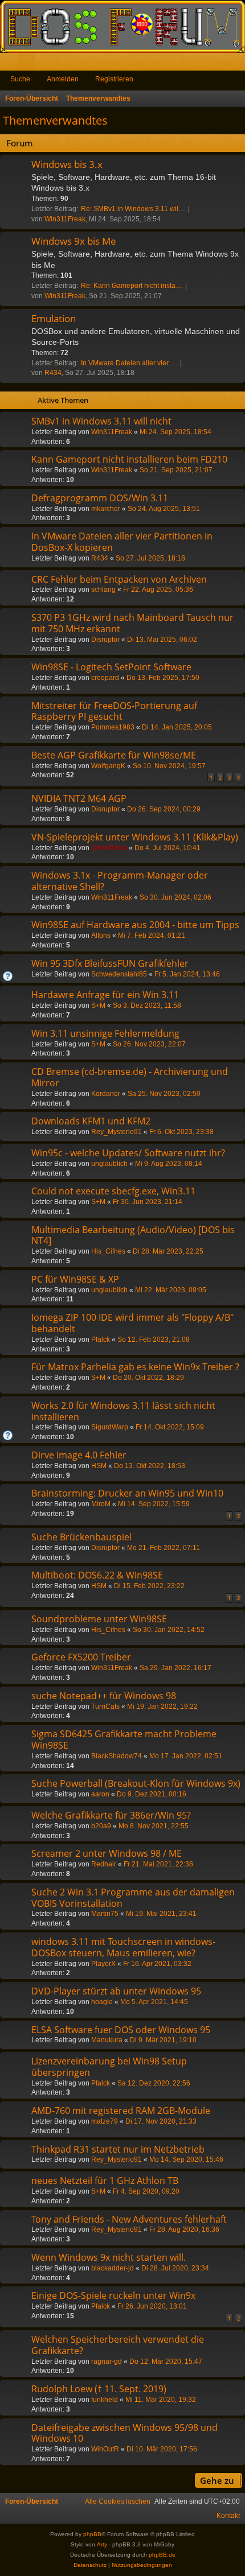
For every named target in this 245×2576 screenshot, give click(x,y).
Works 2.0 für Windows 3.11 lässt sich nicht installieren (123, 1411)
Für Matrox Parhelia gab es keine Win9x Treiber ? (135, 1367)
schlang (103, 590)
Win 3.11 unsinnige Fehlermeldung (105, 1033)
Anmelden (63, 79)
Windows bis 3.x (67, 164)
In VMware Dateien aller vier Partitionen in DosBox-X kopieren (122, 542)
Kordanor (106, 1094)
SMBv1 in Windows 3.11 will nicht (101, 421)
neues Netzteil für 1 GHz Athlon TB (105, 2181)
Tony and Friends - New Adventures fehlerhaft (129, 2219)
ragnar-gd (107, 2361)
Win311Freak (65, 219)
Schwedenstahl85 (119, 974)
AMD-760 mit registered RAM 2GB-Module (121, 2111)
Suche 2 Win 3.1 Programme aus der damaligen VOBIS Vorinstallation (133, 1898)
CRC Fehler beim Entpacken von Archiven (119, 579)
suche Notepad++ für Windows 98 (104, 1696)
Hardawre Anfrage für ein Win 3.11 (105, 995)
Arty (102, 2544)
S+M (98, 1005)
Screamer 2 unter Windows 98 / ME (107, 1853)
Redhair (104, 1864)
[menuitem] (118, 2501)
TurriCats (105, 1707)
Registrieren (114, 79)
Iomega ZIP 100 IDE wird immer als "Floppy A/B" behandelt (132, 1323)
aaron (100, 1794)
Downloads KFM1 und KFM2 (91, 1121)
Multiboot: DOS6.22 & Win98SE (97, 1575)
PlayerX (103, 1964)
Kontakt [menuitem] (228, 2516)
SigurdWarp (110, 1427)
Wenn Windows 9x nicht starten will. (109, 2257)
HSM (99, 1466)
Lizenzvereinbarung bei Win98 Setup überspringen (109, 2067)
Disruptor (105, 640)
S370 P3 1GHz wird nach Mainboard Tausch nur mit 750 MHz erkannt (132, 623)
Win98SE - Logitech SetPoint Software (111, 667)
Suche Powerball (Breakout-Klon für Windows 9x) (136, 1783)
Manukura (107, 2040)
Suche (20, 79)
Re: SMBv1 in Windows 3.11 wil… (133, 209)
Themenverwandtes (55, 120)
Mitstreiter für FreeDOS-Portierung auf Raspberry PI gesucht (114, 711)
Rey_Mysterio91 (117, 1132)
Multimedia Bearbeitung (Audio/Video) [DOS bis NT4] (133, 1235)
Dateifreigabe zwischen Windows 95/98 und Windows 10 (124, 2433)
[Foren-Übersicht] (122, 26)
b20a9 (101, 1826)
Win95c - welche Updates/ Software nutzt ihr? (128, 1153)
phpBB (92, 2534)
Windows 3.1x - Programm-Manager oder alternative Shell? (120, 881)
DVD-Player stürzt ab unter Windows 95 (116, 1991)
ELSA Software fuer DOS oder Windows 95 (121, 2030)
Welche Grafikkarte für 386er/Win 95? (111, 1815)
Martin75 (105, 1914)
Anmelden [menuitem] (221, 64)
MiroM (101, 1504)
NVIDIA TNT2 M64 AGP (79, 798)
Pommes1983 (113, 727)
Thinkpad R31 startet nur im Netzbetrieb (118, 2149)
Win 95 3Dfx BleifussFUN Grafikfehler (110, 963)
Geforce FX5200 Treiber (81, 1657)
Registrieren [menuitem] (239, 64)
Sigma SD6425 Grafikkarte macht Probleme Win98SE (124, 1740)
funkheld (105, 2400)
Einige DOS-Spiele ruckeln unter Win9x (113, 2295)
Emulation (54, 318)
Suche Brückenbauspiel (81, 1537)
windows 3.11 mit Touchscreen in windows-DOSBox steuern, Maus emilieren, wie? (123, 1947)
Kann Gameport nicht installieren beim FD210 (129, 459)
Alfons (101, 935)
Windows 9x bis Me (74, 241)
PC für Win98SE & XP (75, 1279)
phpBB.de (162, 2555)
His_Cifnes (108, 1251)
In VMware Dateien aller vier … (129, 363)
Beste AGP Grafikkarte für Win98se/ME (114, 755)
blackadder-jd (113, 2268)
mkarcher (106, 509)
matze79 (105, 2121)
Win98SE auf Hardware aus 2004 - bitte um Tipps (135, 925)
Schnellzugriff (11, 64)
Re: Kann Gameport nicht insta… (132, 286)
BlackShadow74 (117, 1756)
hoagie (102, 2002)
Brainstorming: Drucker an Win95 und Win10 (127, 1493)
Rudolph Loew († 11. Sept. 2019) (99, 2389)
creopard (105, 678)
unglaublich (109, 1164)
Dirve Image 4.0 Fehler (79, 1455)
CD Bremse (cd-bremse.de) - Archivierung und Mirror (130, 1077)
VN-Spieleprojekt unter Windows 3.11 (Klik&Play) (135, 837)
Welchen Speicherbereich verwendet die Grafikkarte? (118, 2345)
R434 (53, 373)
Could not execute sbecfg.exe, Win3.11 (113, 1191)
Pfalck (101, 1339)
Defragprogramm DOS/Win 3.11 (100, 498)
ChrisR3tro (109, 848)
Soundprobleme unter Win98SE (99, 1619)
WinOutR (105, 2449)
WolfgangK (108, 766)
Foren (29, 64)
